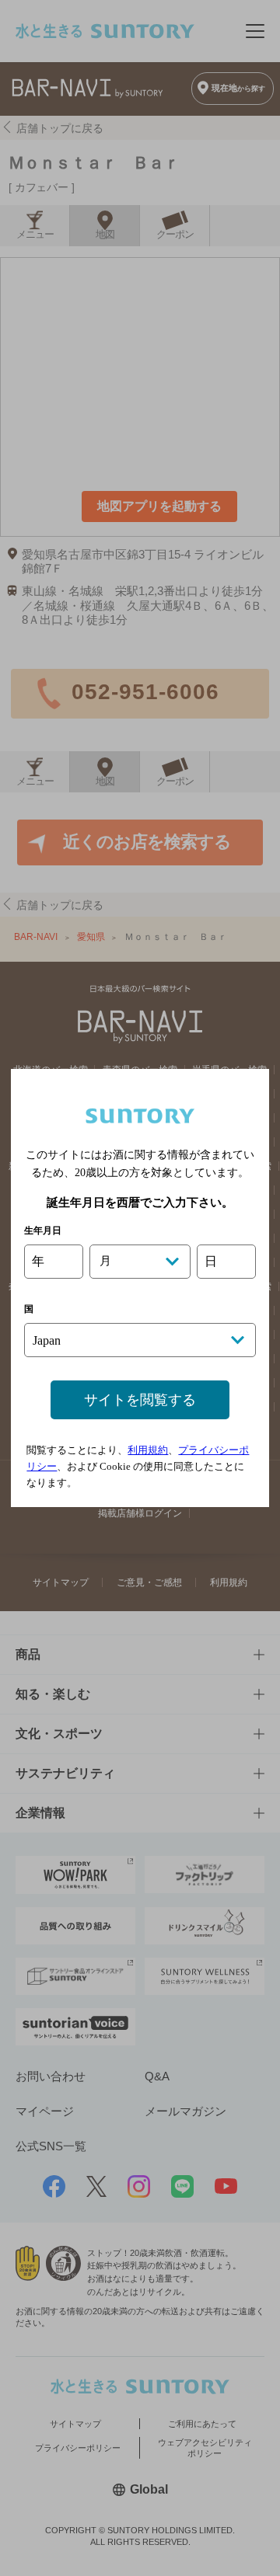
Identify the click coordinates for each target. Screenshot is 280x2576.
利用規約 (148, 1450)
